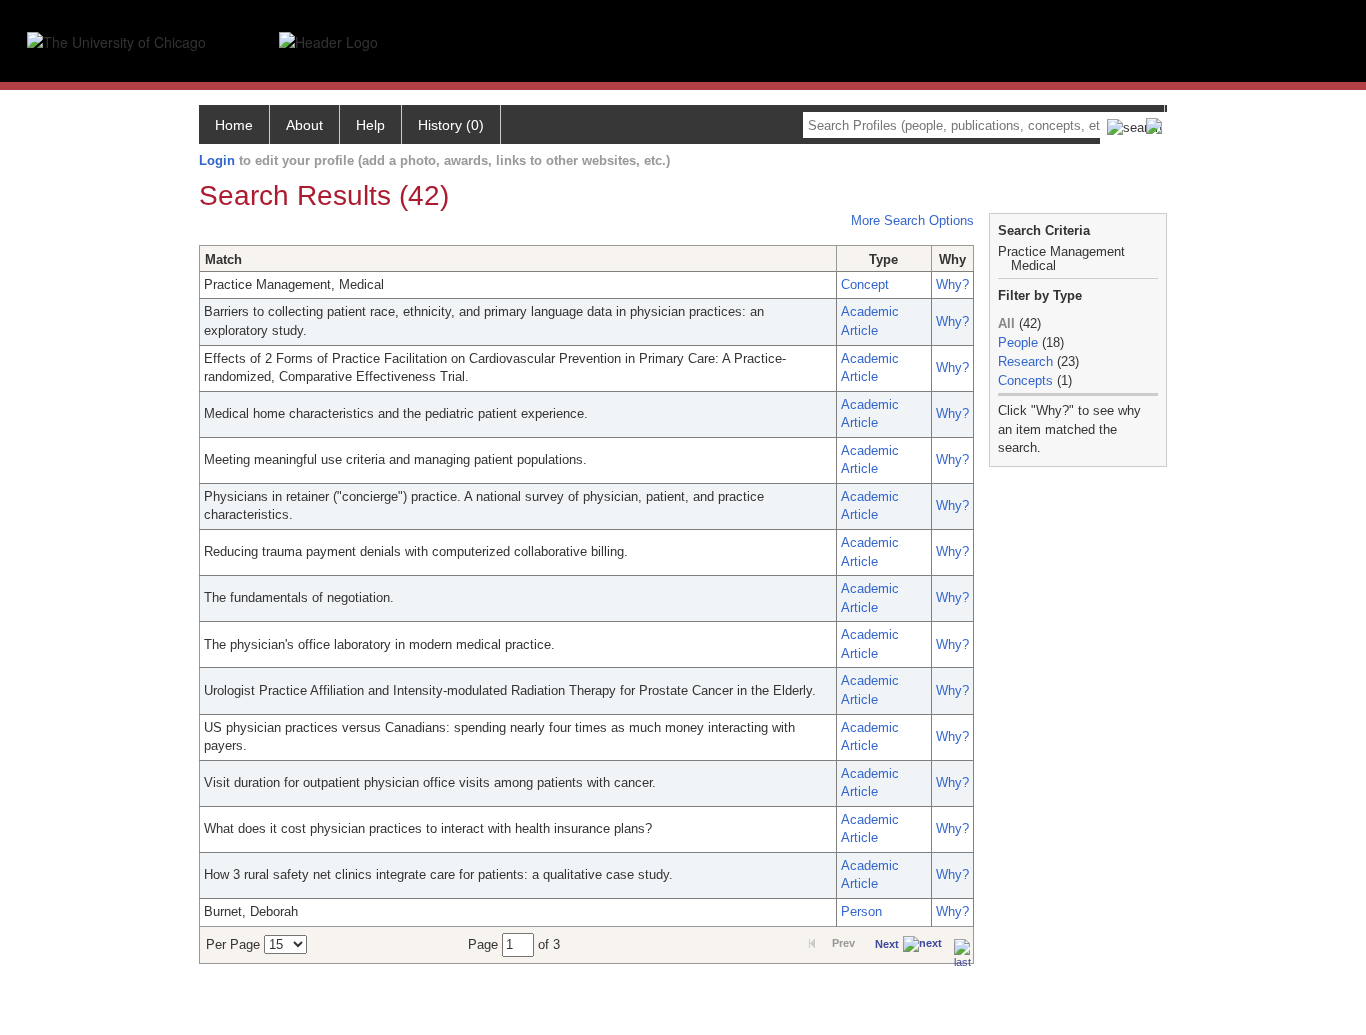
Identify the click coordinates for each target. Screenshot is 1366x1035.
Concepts (1025, 380)
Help (370, 125)
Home (234, 125)
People (1018, 342)
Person (861, 911)
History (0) (451, 125)
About (304, 125)
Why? (952, 284)
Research (1025, 361)
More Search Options (912, 220)
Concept (865, 284)
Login (217, 160)
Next (887, 944)
